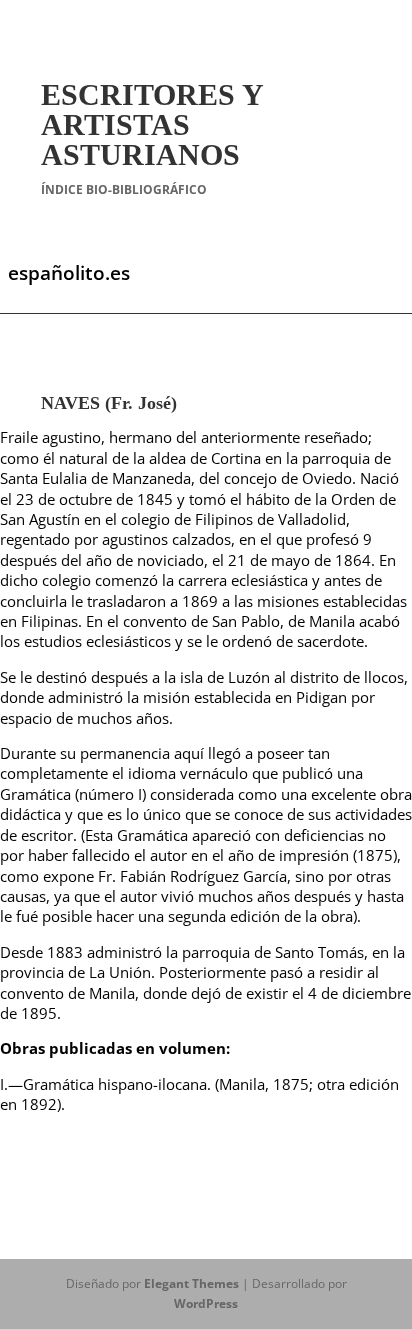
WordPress (206, 1303)
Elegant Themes (191, 1283)
